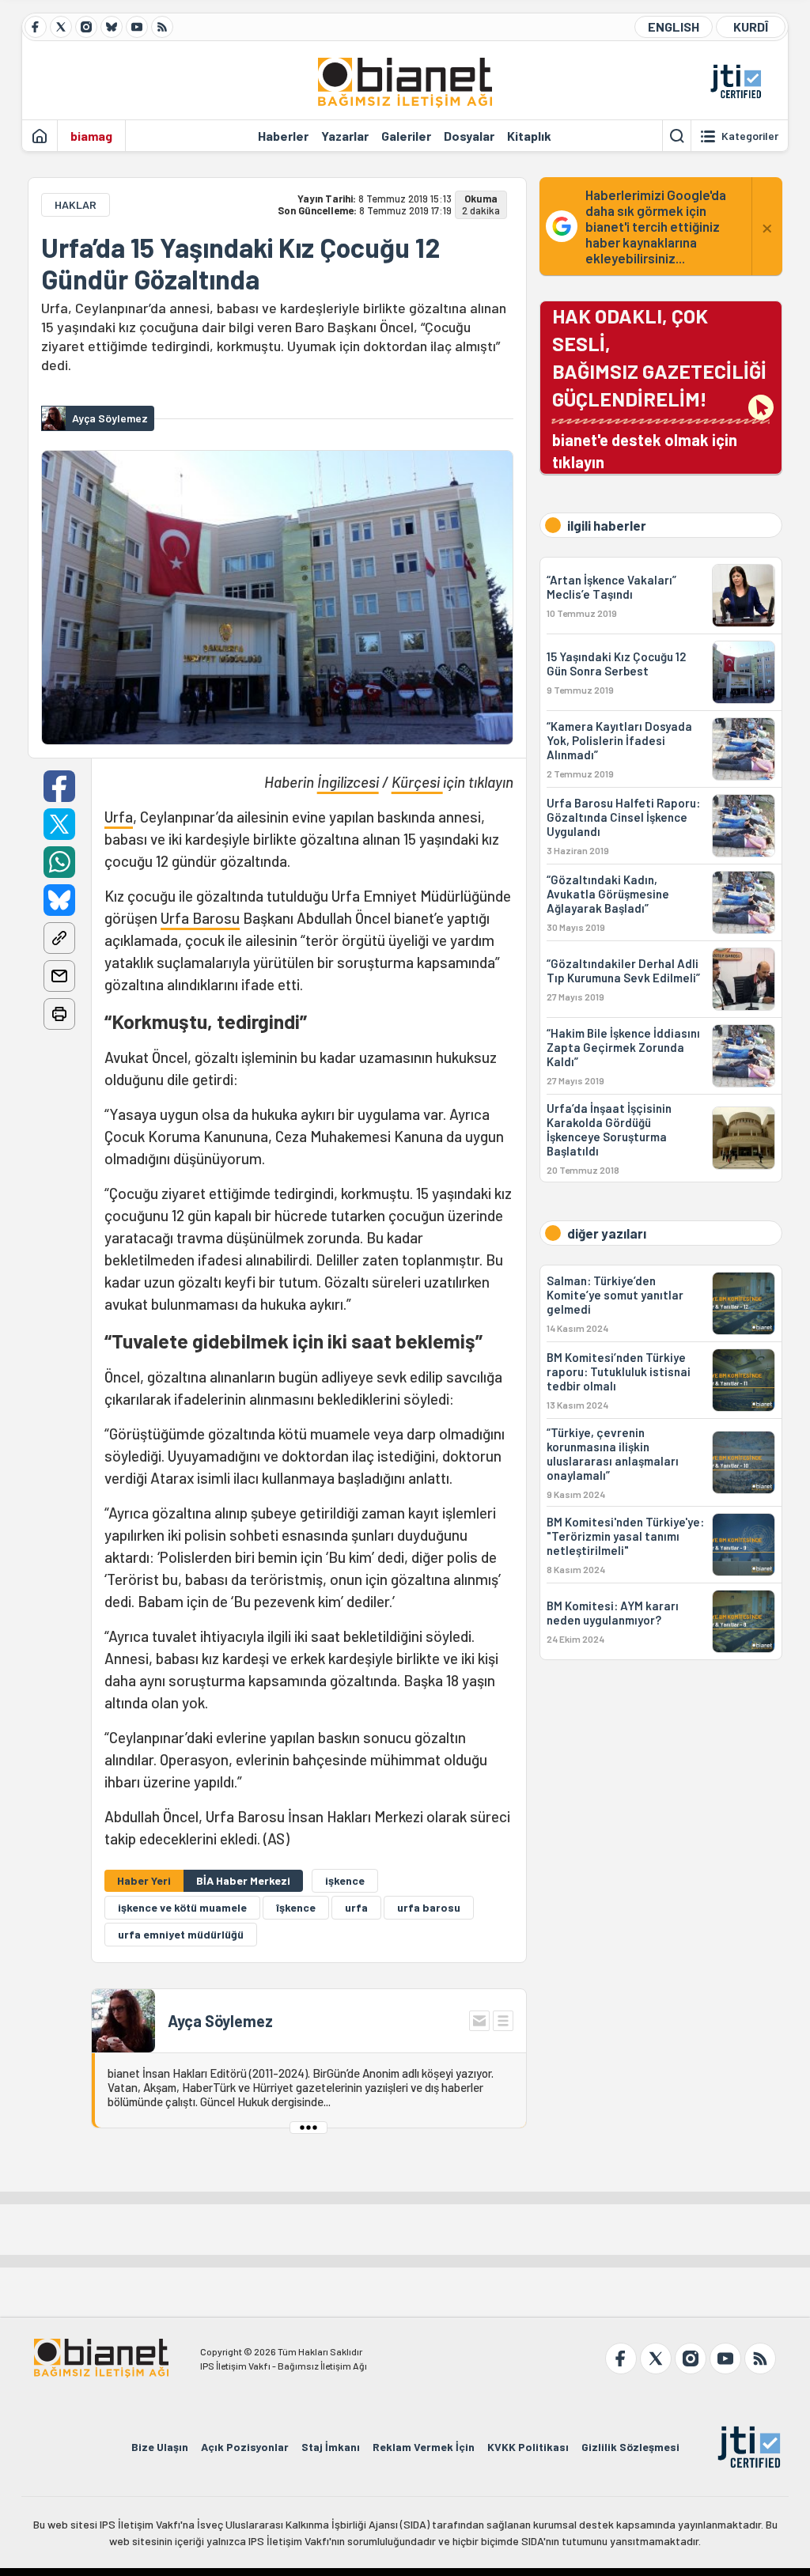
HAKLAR (76, 204)
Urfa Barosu (200, 918)
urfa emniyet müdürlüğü (181, 1934)
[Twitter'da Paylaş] (59, 824)
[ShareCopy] (59, 938)
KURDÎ (751, 26)
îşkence (296, 1907)
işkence (345, 1880)
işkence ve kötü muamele (182, 1907)
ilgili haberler (607, 525)
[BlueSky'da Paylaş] (59, 900)
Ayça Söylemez (220, 2021)
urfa (356, 1907)
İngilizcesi (348, 782)
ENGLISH (674, 26)
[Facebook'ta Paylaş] (59, 786)
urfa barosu (429, 1907)
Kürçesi (417, 782)
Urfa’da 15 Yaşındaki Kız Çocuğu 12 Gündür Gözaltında (240, 263)
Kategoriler (750, 136)
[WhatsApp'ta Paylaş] (59, 862)
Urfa (119, 817)
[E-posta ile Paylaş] (59, 976)
